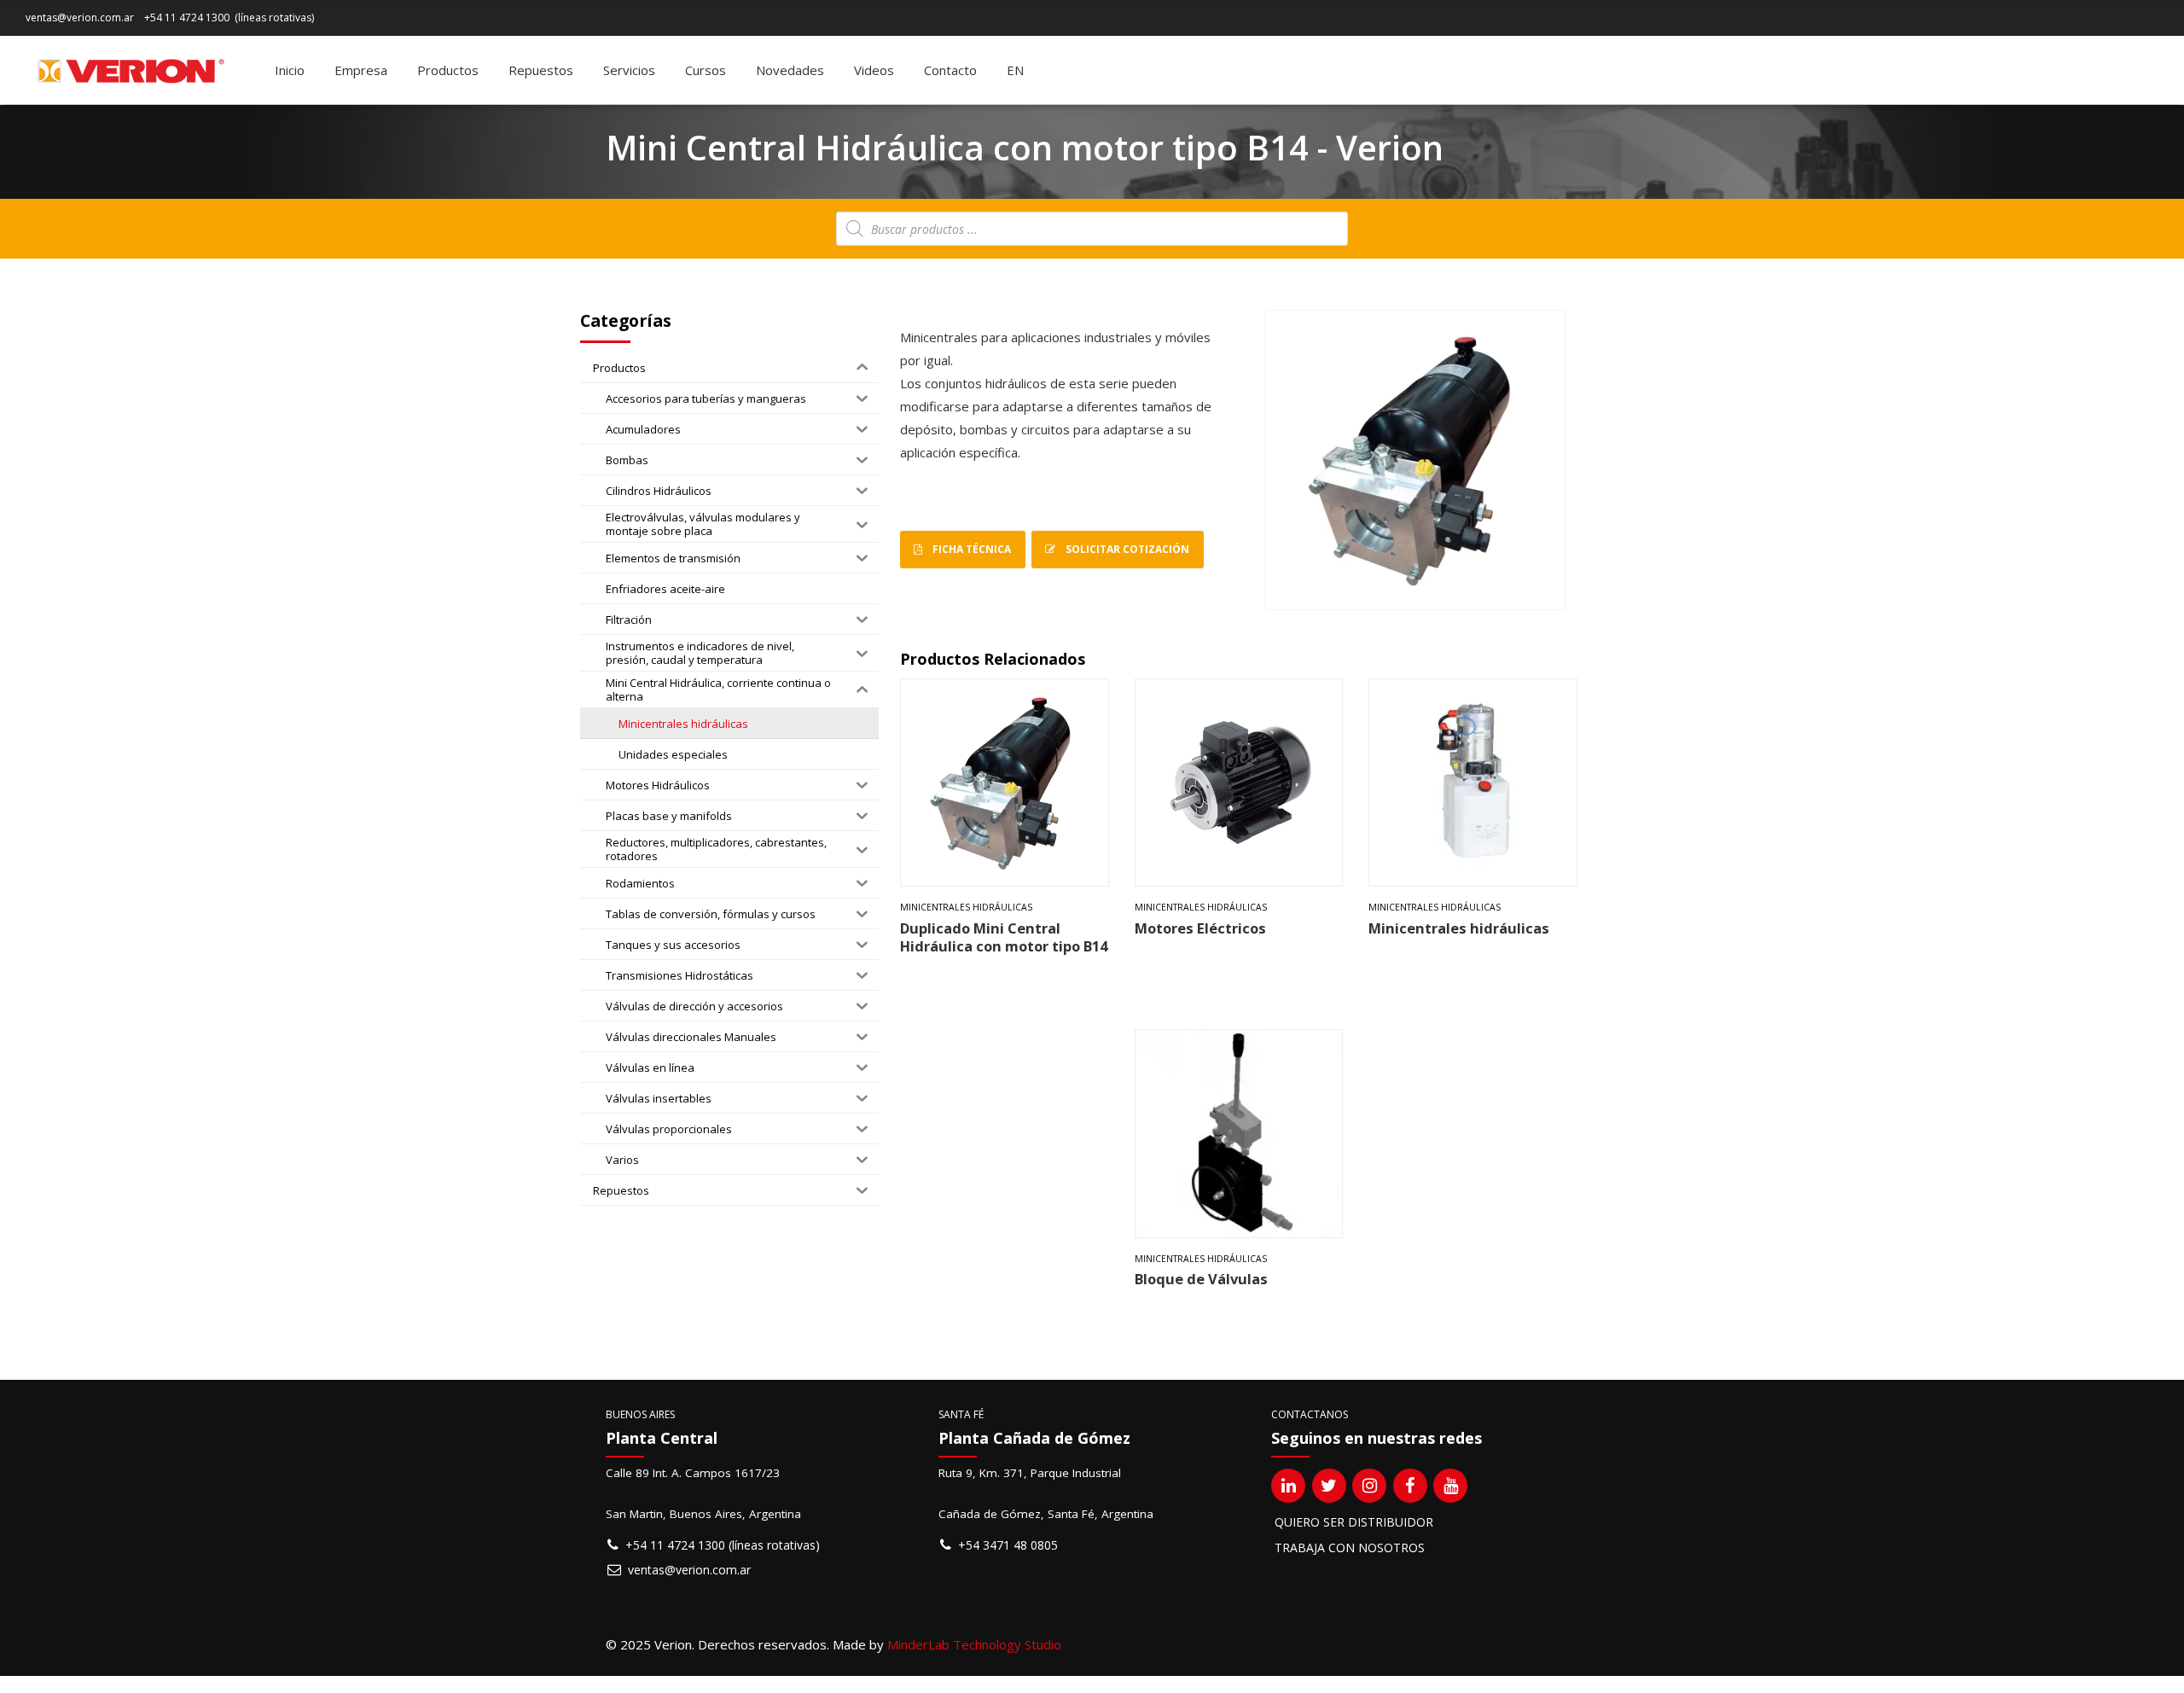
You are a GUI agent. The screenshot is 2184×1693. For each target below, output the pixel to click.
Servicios (629, 70)
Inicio (290, 70)
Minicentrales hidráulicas (966, 907)
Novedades (790, 70)
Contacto (950, 70)
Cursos (706, 70)
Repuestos (541, 70)
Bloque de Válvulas (1201, 1279)
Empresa (361, 70)
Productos (448, 70)
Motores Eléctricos (1200, 928)
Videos (874, 70)
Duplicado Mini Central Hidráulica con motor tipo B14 (1004, 937)
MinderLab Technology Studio (974, 1644)
